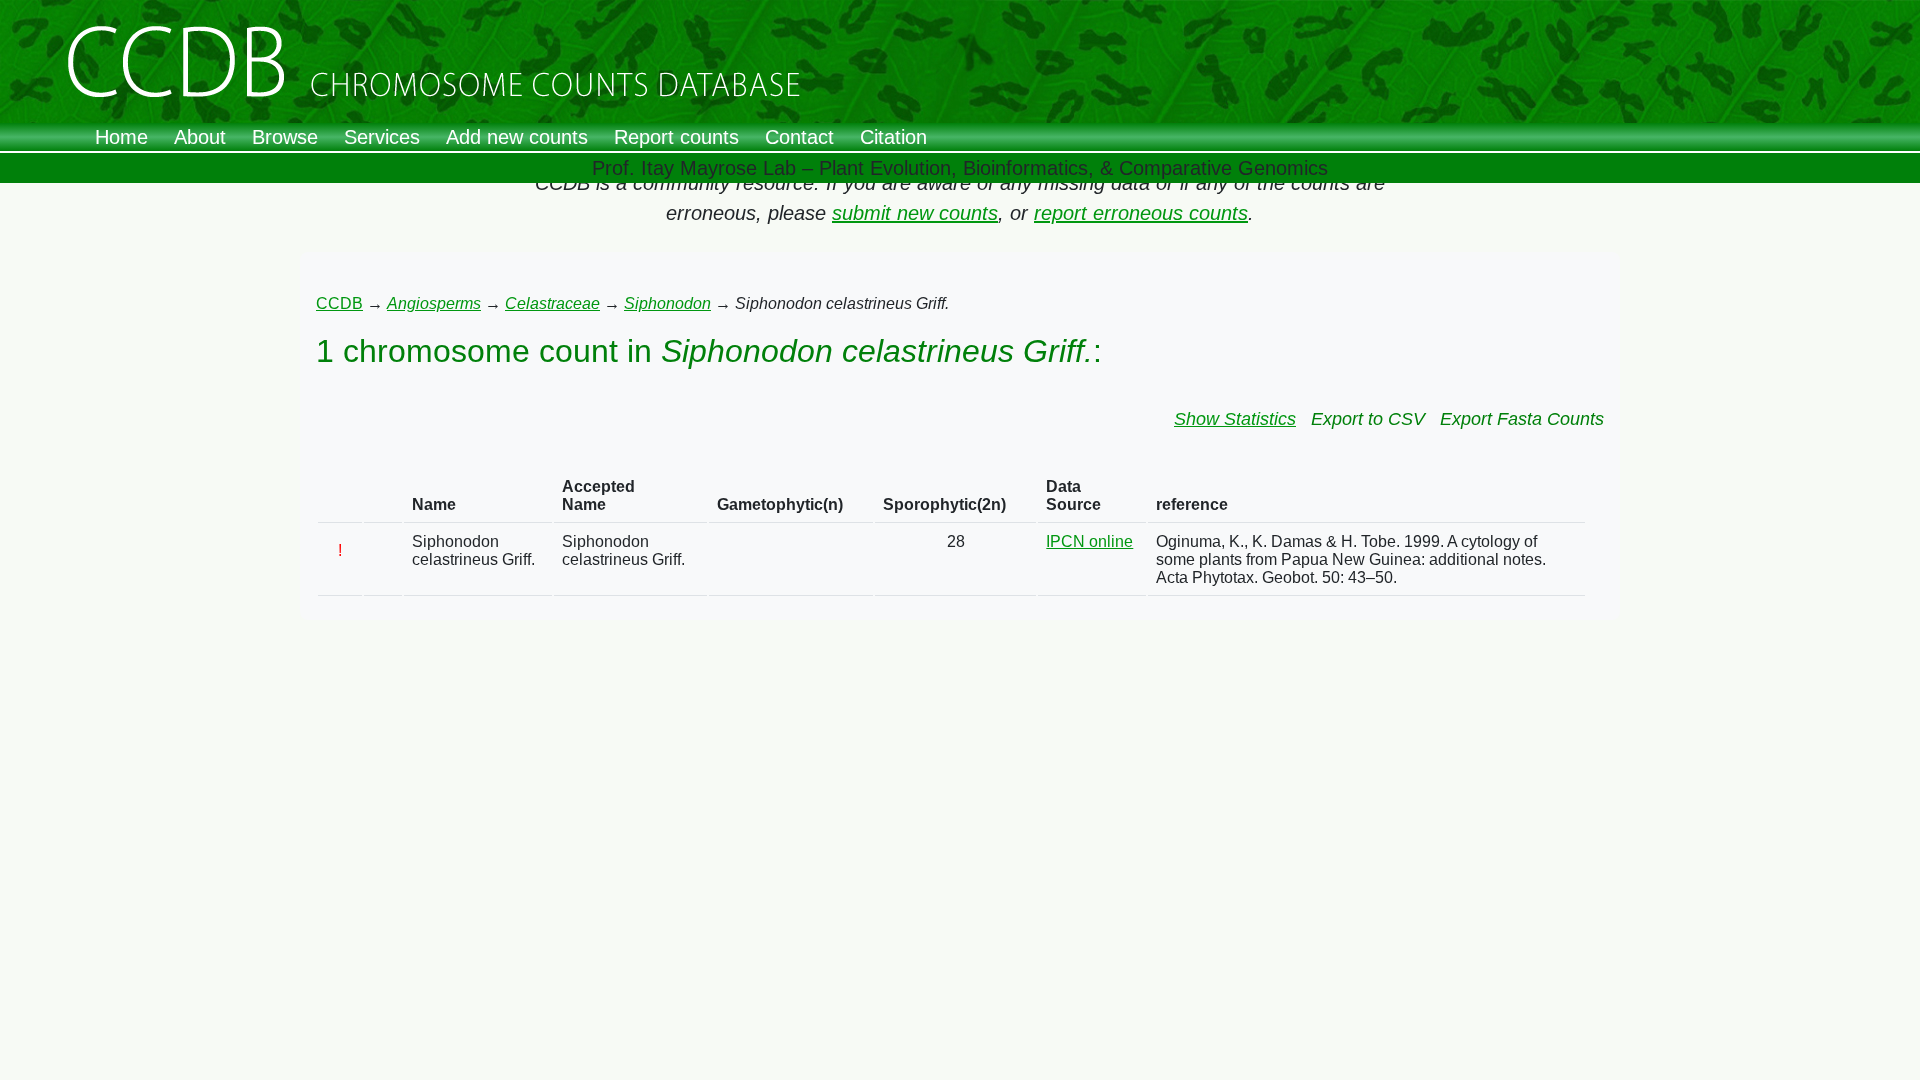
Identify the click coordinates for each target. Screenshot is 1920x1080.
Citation (893, 137)
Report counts (676, 137)
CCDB (339, 303)
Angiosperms (434, 303)
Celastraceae (552, 303)
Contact (799, 137)
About (200, 137)
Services (382, 137)
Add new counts (517, 137)
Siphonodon (667, 303)
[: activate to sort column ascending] (340, 496)
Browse (285, 137)
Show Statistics (1235, 419)
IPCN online (1089, 541)
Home (121, 137)
